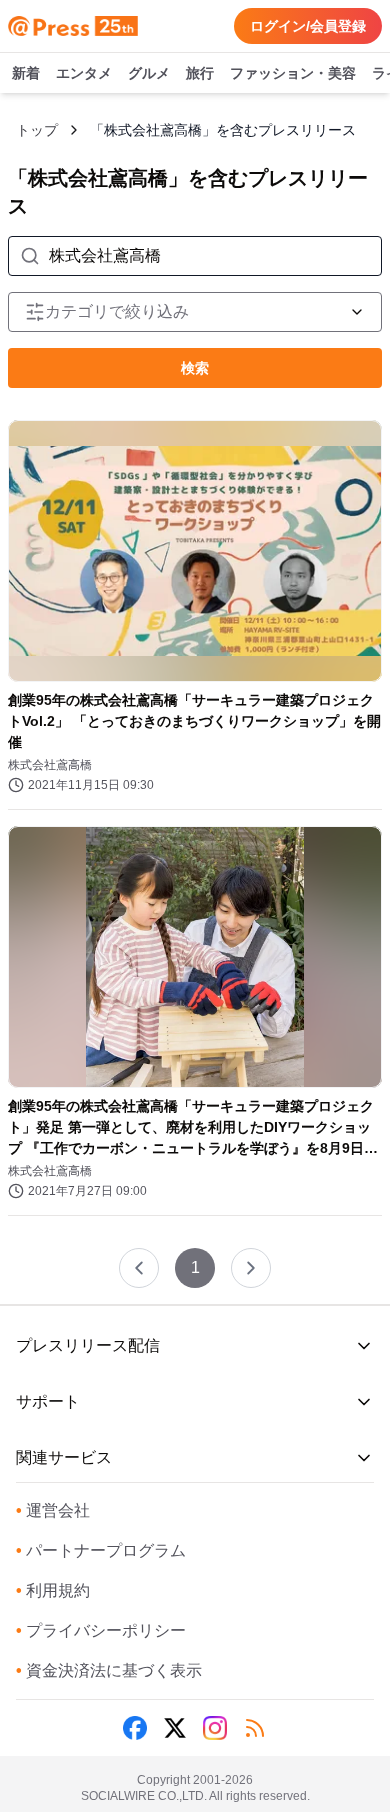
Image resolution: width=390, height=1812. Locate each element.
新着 (26, 73)
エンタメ (84, 73)
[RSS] (255, 1728)
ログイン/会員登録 (308, 26)
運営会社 (53, 1510)
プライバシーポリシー (101, 1630)
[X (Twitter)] (175, 1728)
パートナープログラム (101, 1550)
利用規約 (53, 1590)
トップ (37, 130)
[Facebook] (135, 1728)
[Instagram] (215, 1728)
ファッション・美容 (293, 73)
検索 (195, 368)
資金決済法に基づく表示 (109, 1670)
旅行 (200, 73)
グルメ (149, 73)
